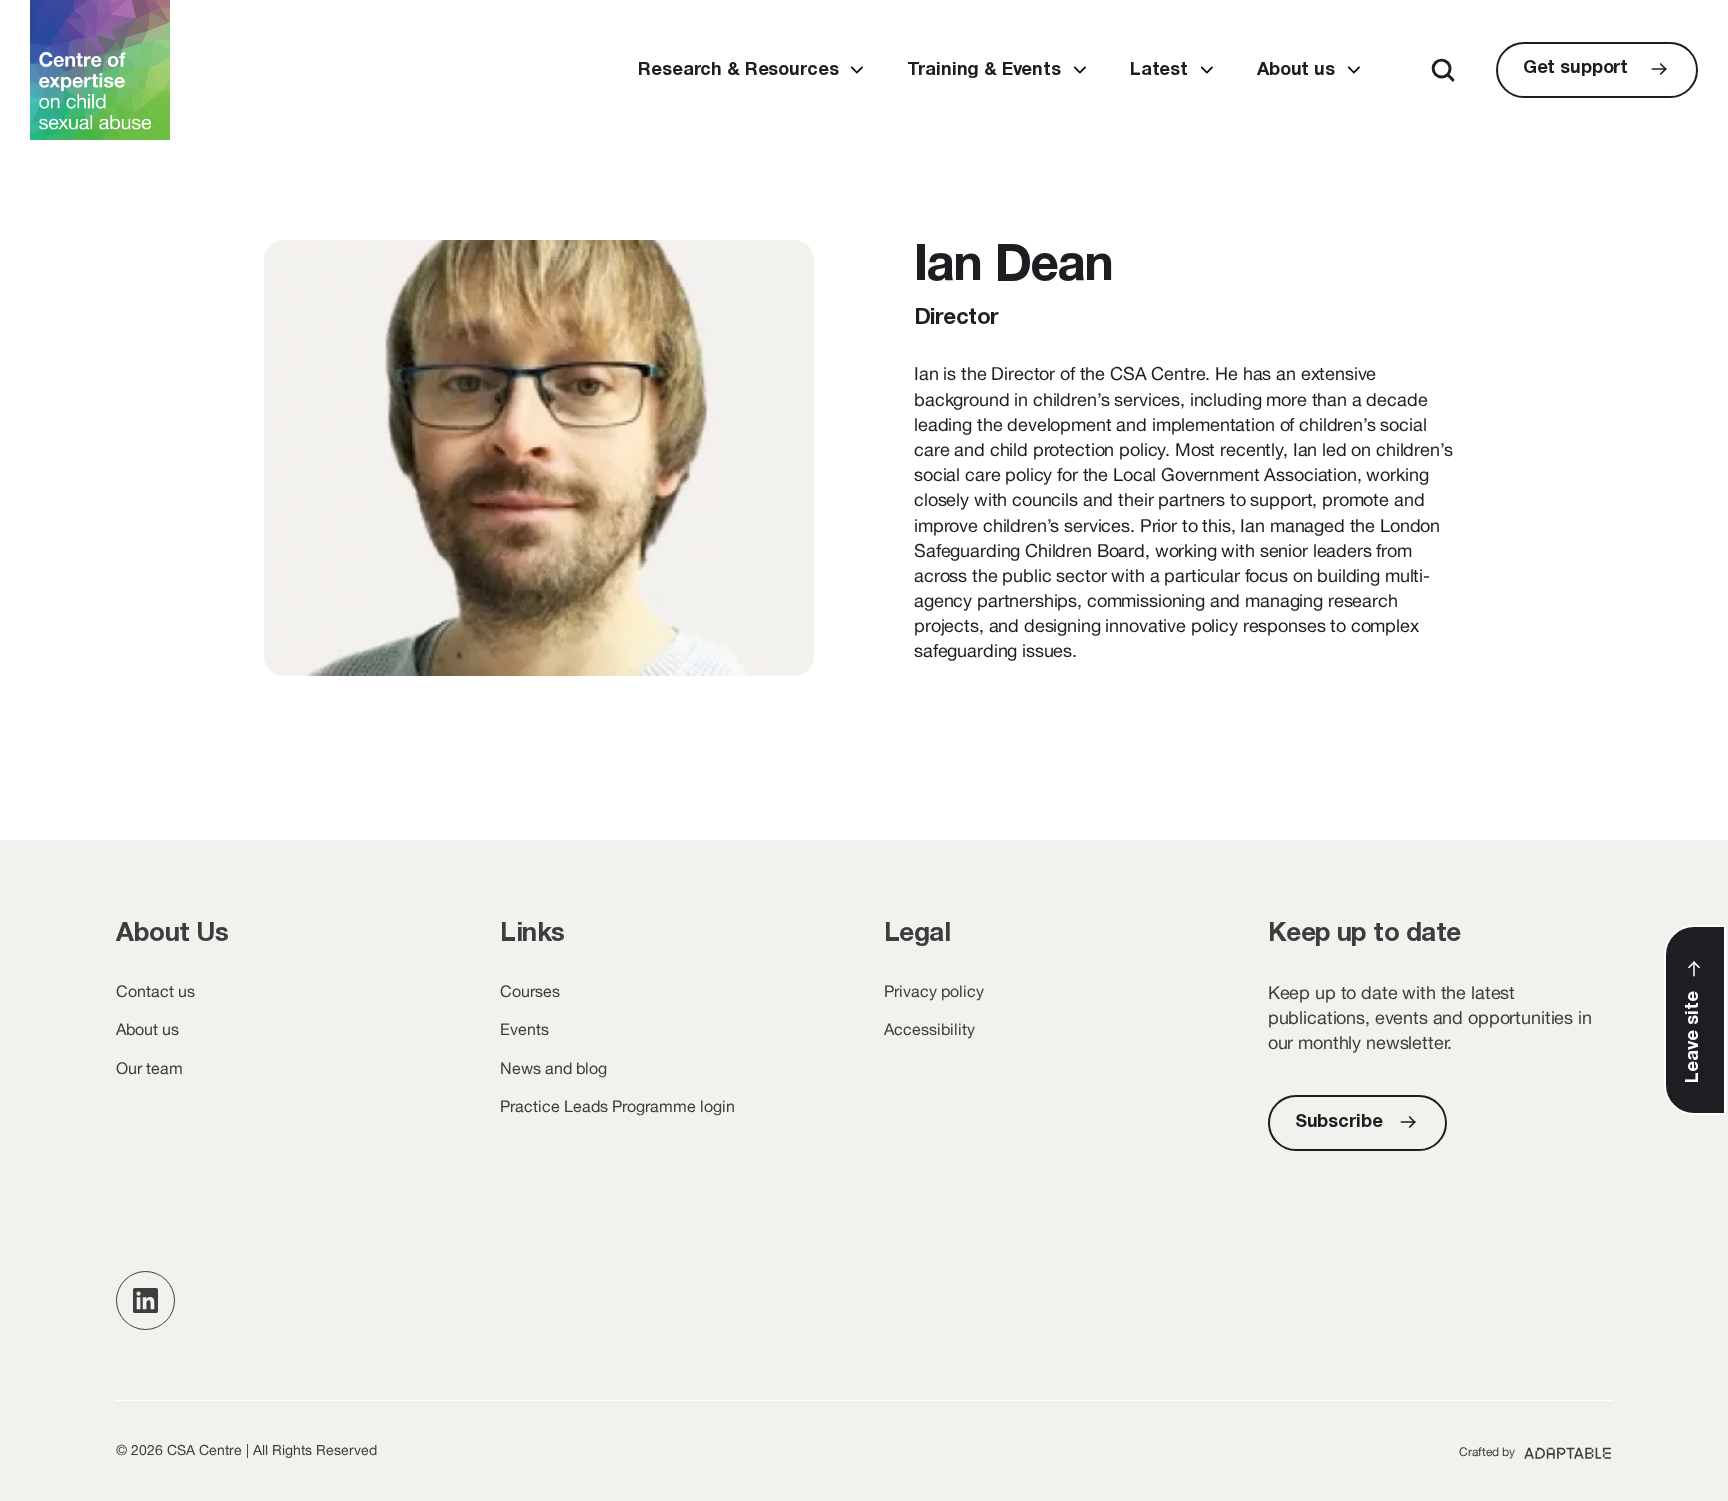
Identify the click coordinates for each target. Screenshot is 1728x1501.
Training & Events (983, 70)
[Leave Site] (1695, 1020)
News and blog (553, 1068)
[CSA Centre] (100, 70)
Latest (1159, 70)
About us (1296, 70)
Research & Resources (738, 70)
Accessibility (929, 1029)
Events (524, 1029)
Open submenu (856, 70)
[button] (145, 1300)
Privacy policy (934, 991)
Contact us (155, 991)
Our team (149, 1068)
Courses (530, 991)
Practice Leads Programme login (617, 1106)
